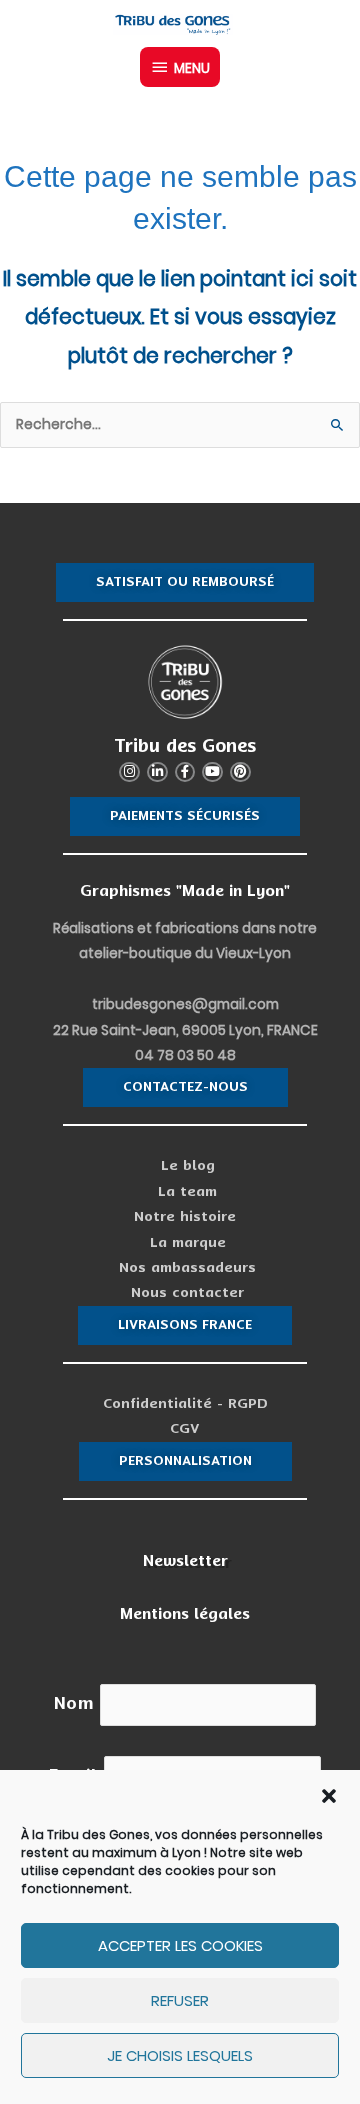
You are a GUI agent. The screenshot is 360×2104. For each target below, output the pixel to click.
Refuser (180, 2000)
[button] (329, 1796)
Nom (74, 1703)
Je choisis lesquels (180, 2055)
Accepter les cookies (180, 1945)
